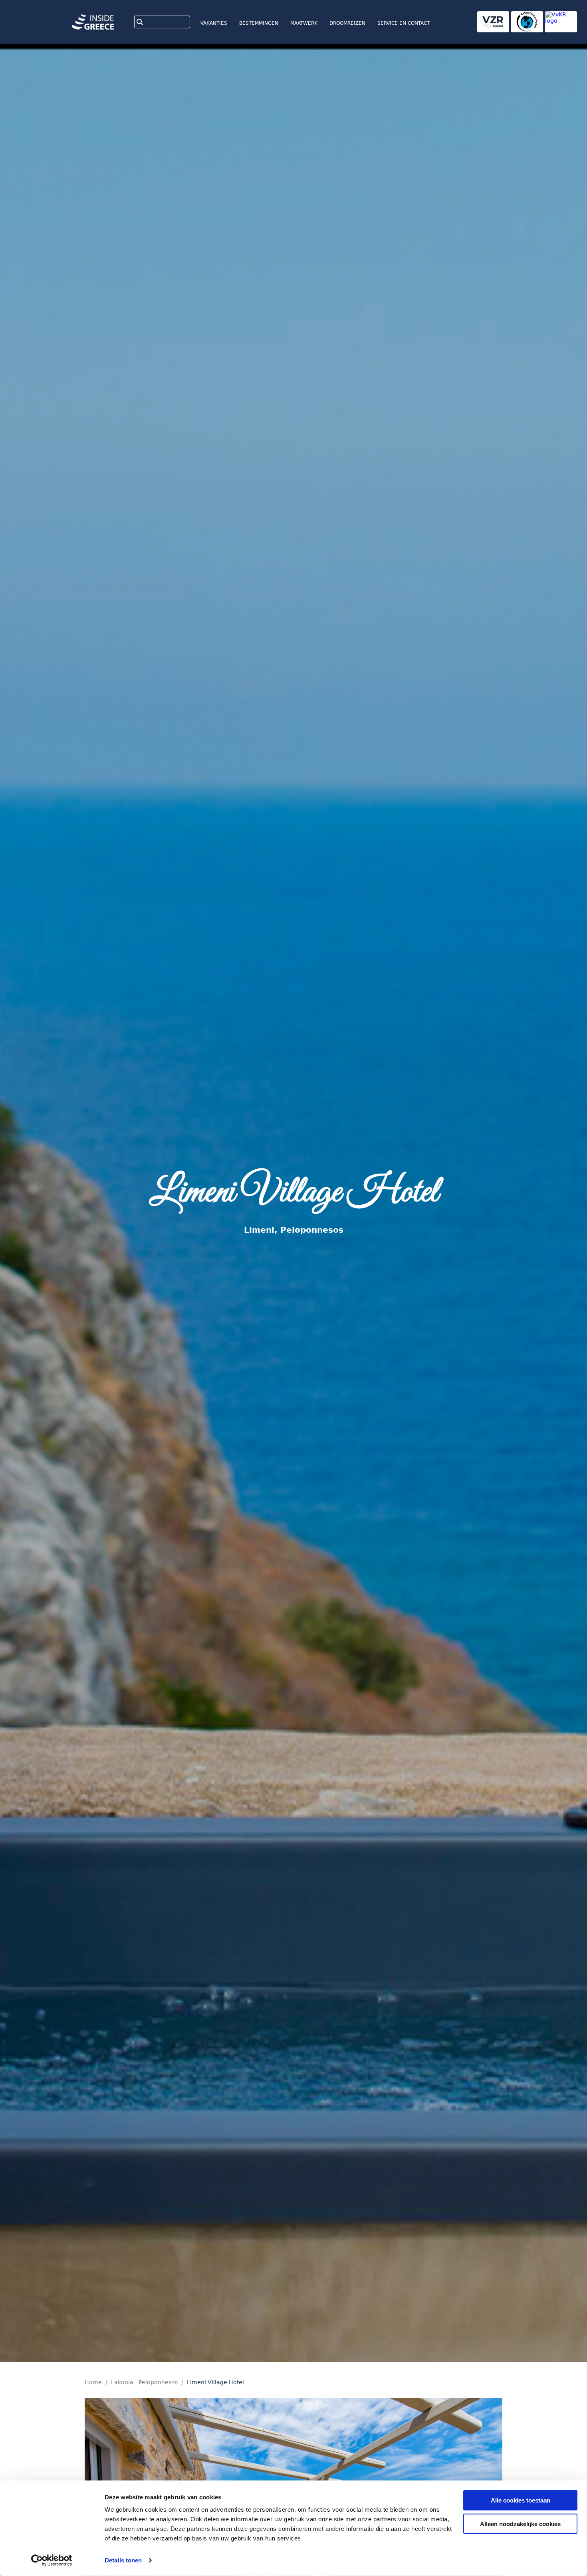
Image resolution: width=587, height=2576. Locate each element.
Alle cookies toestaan (521, 2500)
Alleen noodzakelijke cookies (520, 2523)
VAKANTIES (214, 23)
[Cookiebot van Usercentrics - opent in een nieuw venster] (52, 2560)
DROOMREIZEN (347, 23)
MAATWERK (304, 23)
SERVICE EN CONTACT (404, 23)
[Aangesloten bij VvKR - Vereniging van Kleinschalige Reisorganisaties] (561, 22)
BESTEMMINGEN (259, 23)
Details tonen (123, 2560)
